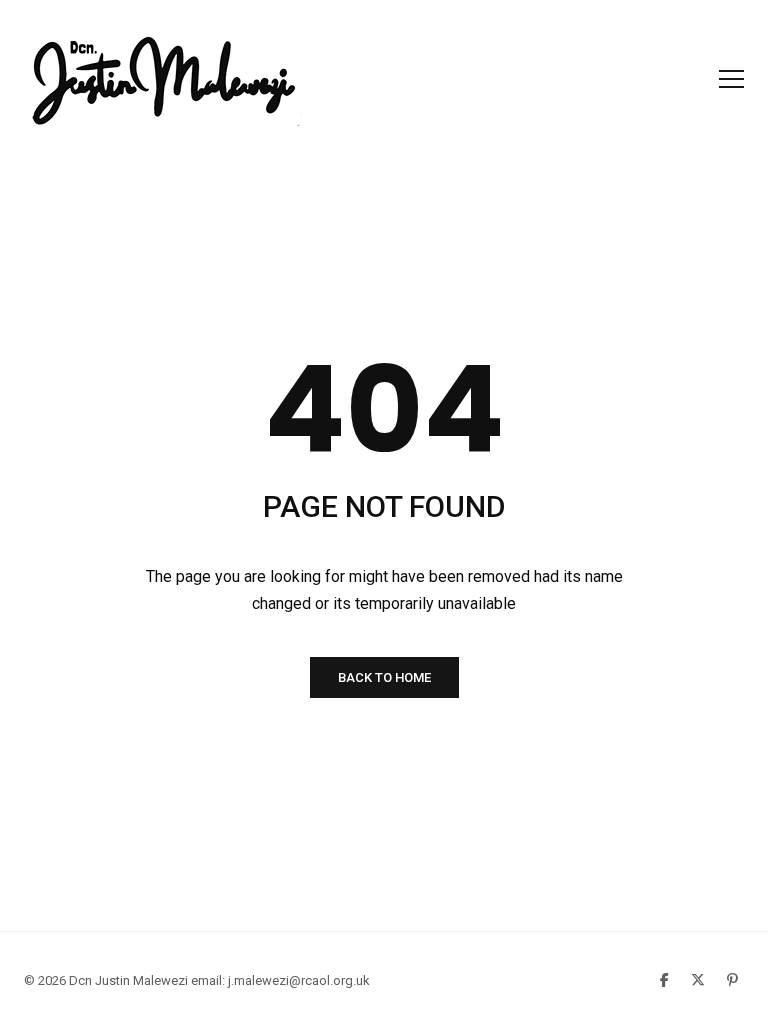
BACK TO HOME (384, 677)
